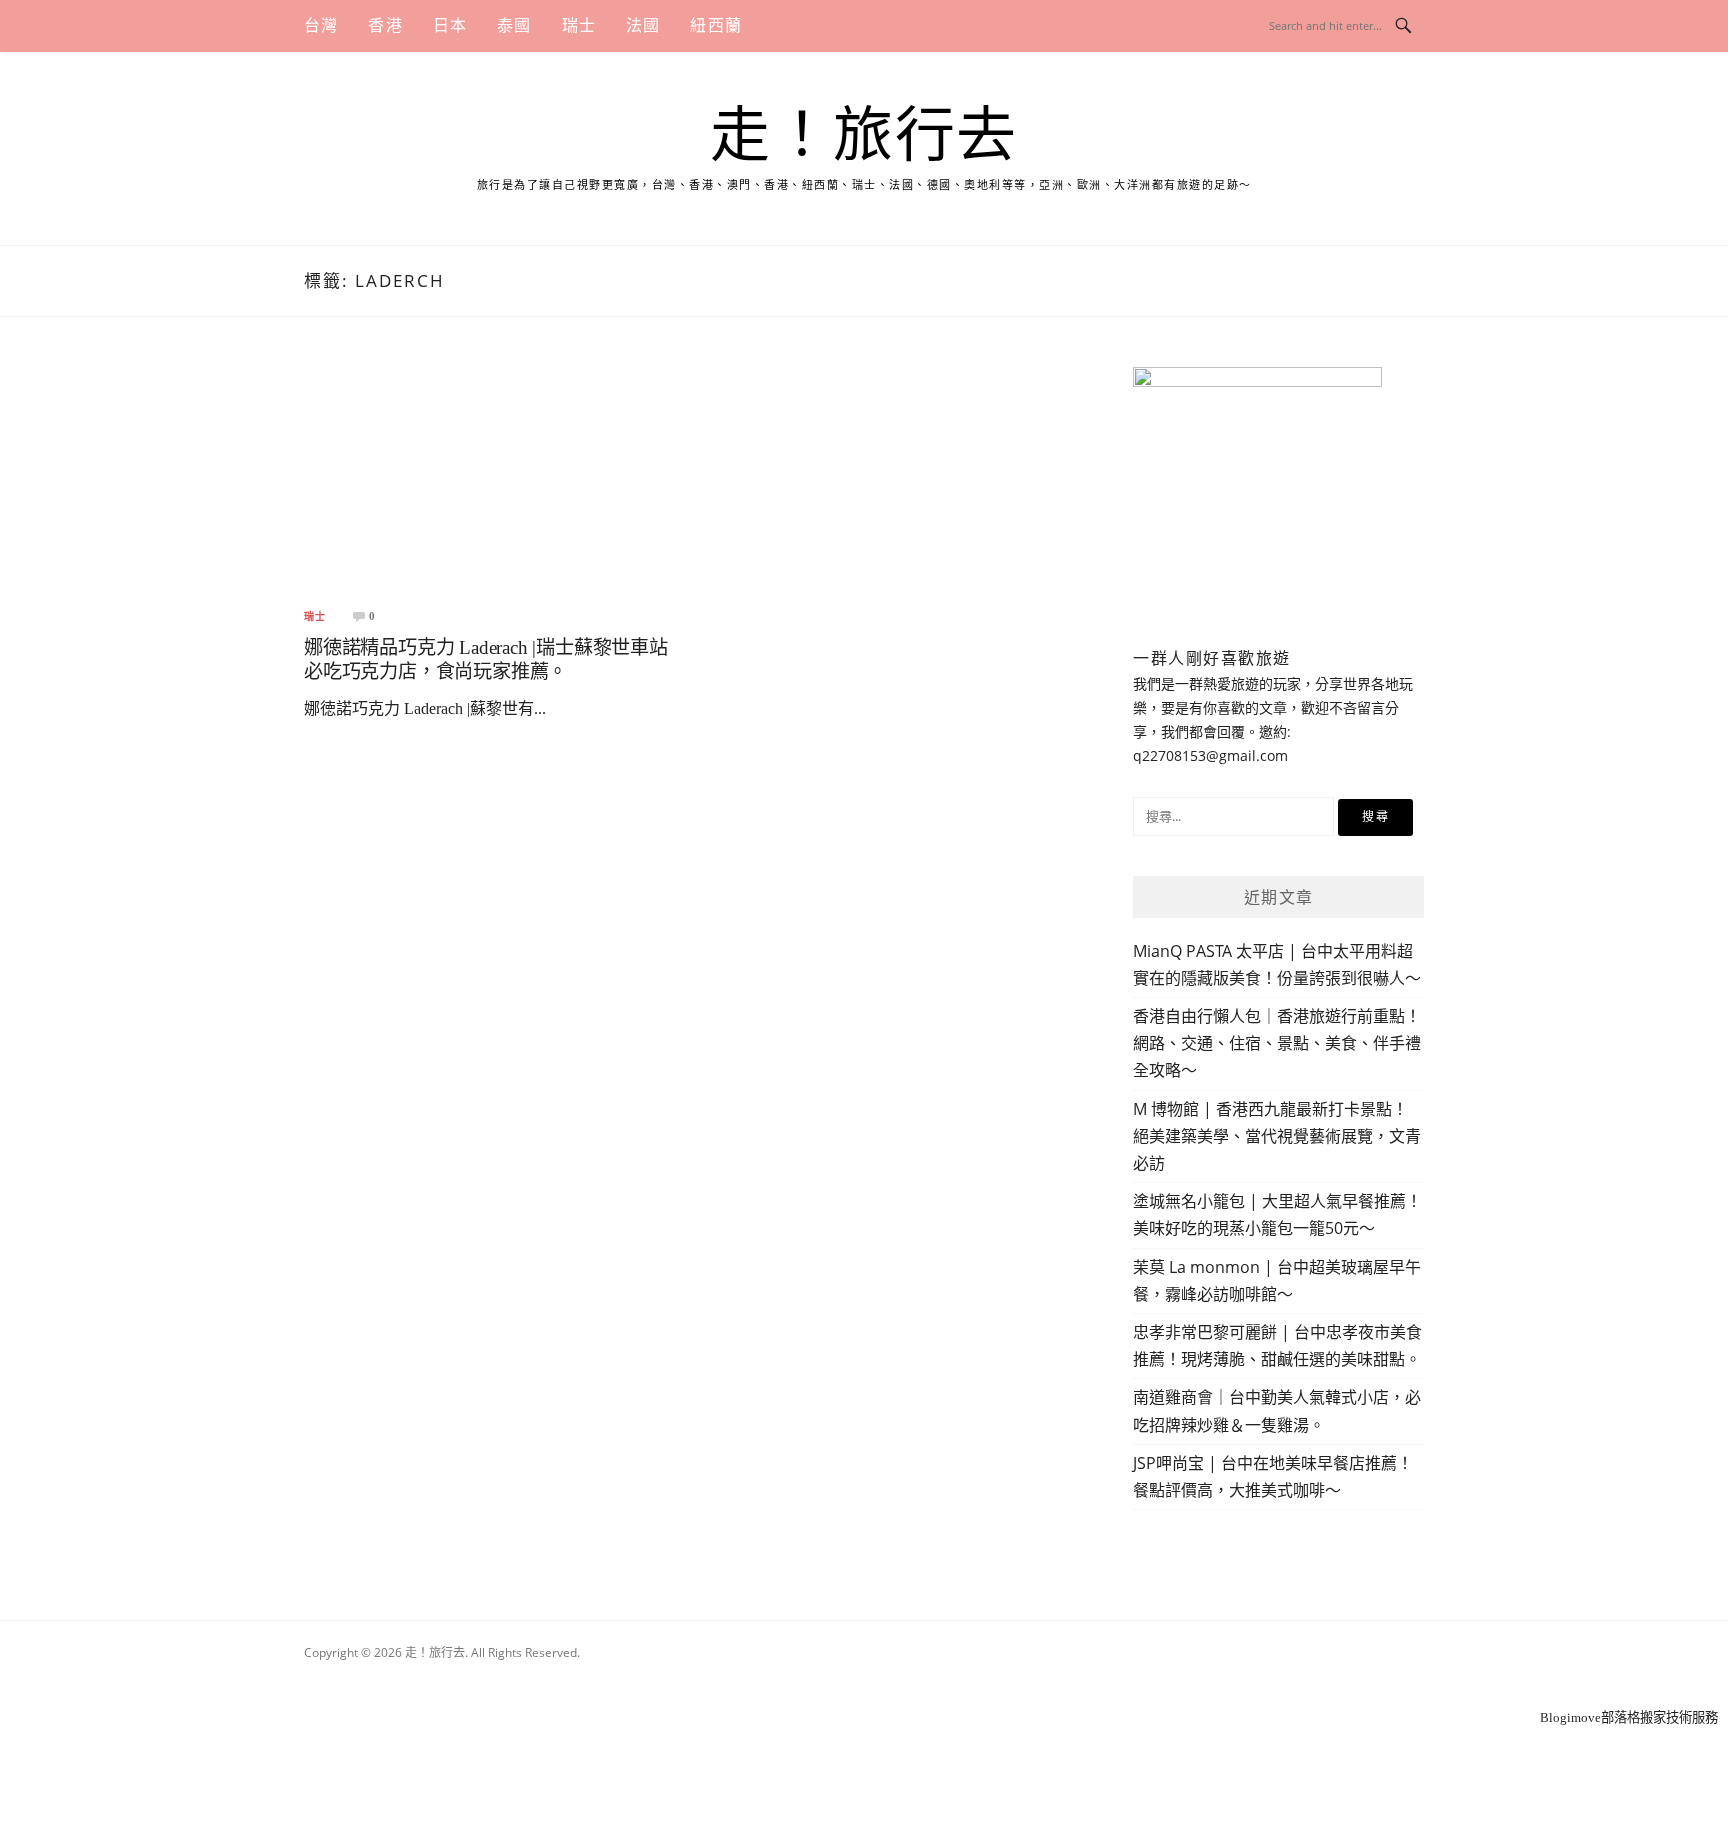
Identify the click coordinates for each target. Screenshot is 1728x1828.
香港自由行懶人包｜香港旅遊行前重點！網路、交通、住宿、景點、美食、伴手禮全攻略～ (1277, 1043)
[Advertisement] (864, 1680)
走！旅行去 (864, 136)
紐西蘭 (716, 25)
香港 (385, 25)
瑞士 (579, 25)
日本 (450, 25)
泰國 (514, 25)
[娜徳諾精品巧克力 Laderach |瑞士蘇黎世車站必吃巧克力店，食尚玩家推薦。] (490, 478)
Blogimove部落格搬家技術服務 (1629, 1717)
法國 (643, 25)
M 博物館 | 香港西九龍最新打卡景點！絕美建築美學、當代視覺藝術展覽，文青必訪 (1277, 1136)
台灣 (321, 25)
